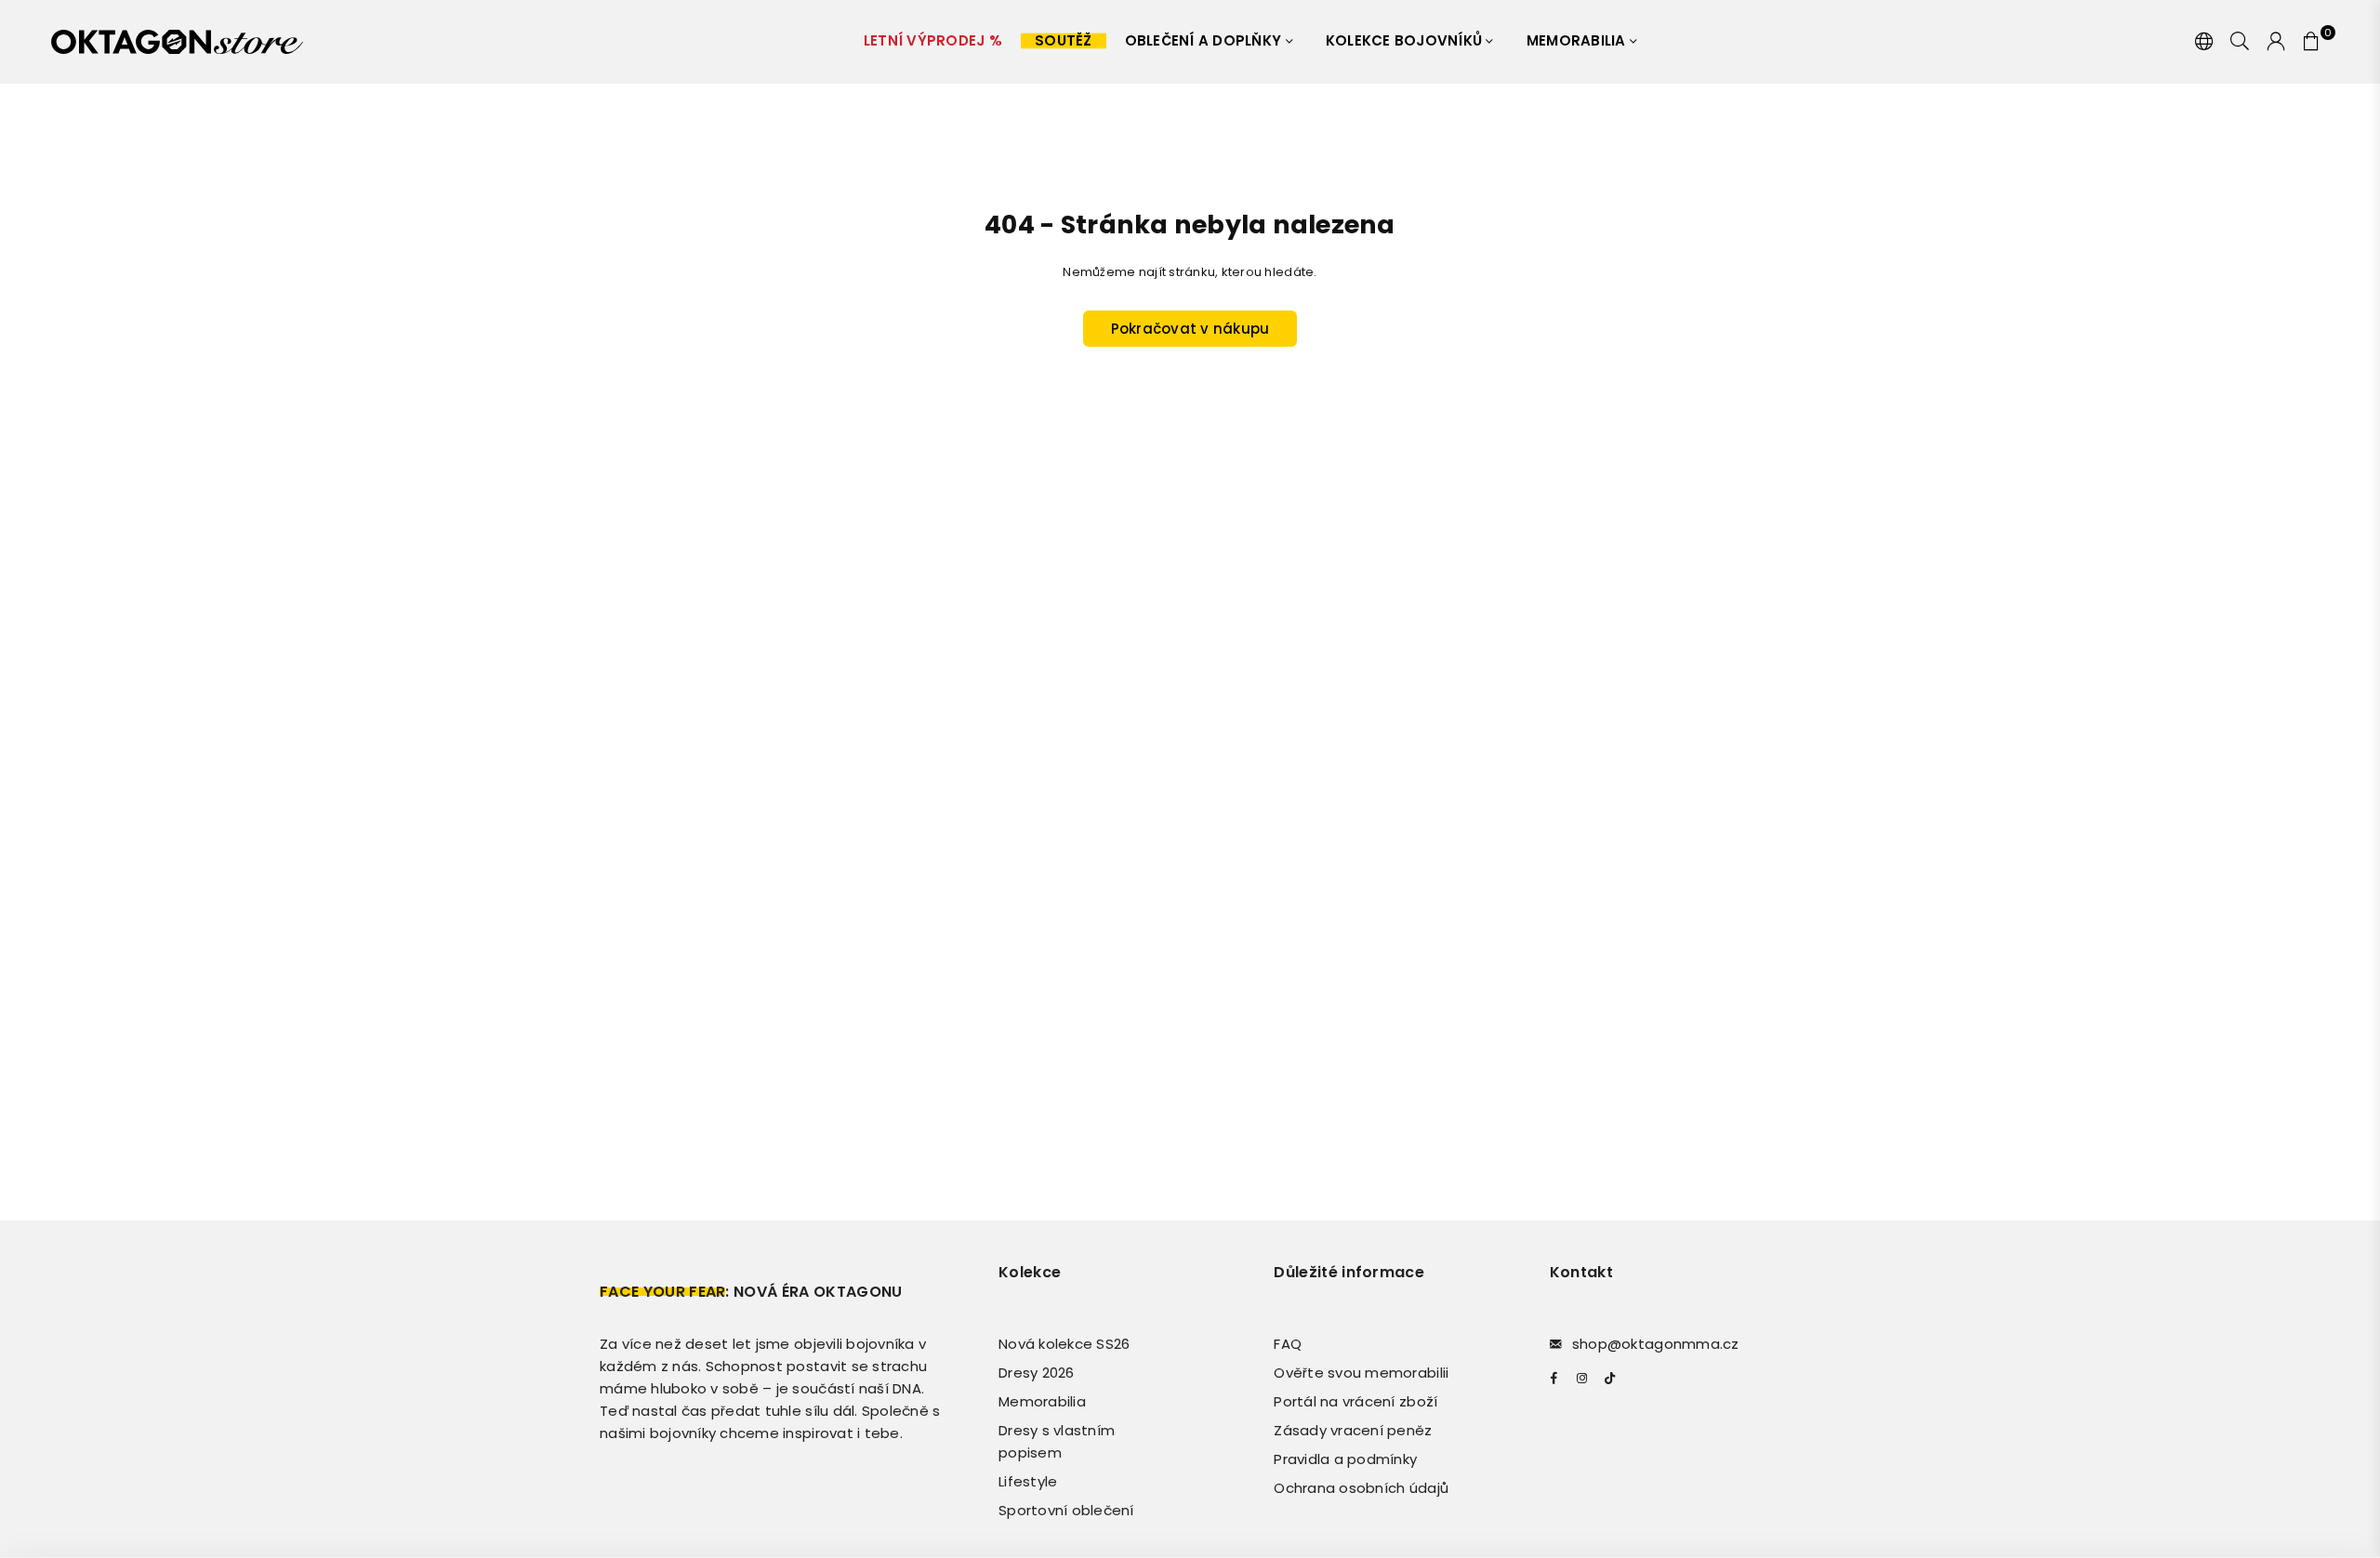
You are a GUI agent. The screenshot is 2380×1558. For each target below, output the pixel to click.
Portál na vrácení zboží (1355, 1401)
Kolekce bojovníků (1406, 40)
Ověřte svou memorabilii (1361, 1373)
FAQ (1288, 1344)
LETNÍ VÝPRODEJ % (933, 40)
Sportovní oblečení (1066, 1510)
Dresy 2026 (1037, 1373)
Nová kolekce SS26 (1064, 1344)
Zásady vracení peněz (1353, 1430)
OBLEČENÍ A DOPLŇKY (1205, 40)
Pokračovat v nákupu (1190, 329)
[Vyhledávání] (2240, 42)
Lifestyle (1028, 1481)
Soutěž (1064, 40)
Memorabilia (1578, 40)
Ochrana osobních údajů (1361, 1488)
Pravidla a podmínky (1345, 1459)
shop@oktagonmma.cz (1656, 1344)
